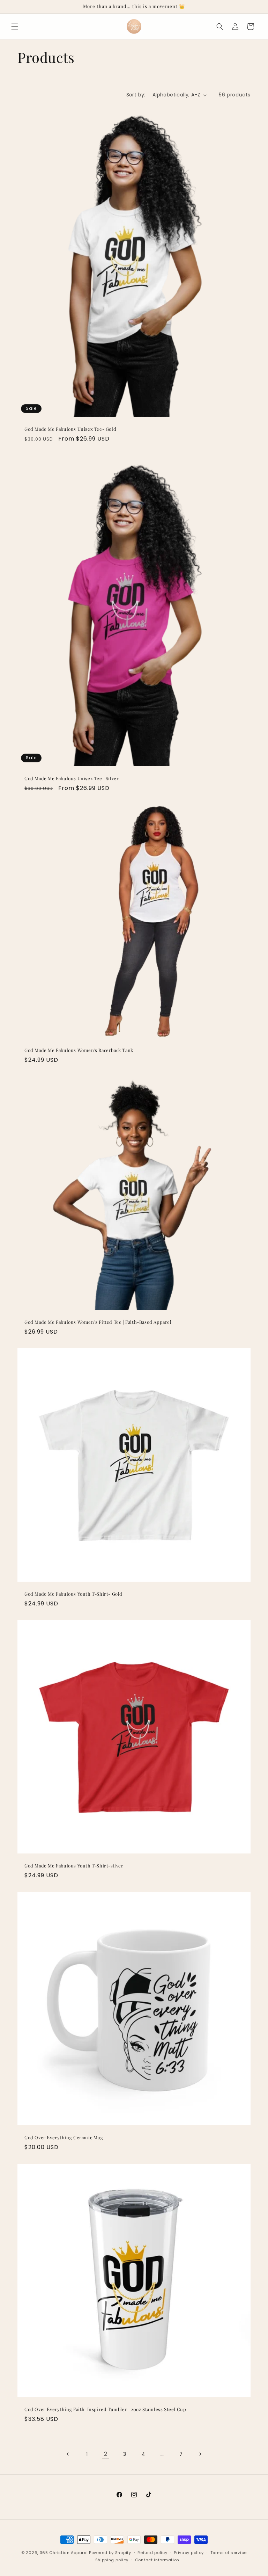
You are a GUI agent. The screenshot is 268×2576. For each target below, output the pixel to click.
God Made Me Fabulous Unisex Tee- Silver (72, 778)
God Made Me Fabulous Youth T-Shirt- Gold (73, 1594)
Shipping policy (112, 2560)
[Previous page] (68, 2454)
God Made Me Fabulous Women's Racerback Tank (79, 1050)
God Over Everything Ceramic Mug (64, 2138)
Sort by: (136, 95)
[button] (15, 27)
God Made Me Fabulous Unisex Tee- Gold (70, 429)
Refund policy (152, 2553)
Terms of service (229, 2553)
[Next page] (200, 2454)
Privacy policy (189, 2553)
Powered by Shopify (110, 2553)
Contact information (157, 2560)
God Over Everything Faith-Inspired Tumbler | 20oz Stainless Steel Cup (105, 2409)
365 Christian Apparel (64, 2553)
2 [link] (106, 2454)
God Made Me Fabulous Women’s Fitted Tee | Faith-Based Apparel (98, 1322)
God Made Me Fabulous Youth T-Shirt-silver (74, 1866)
